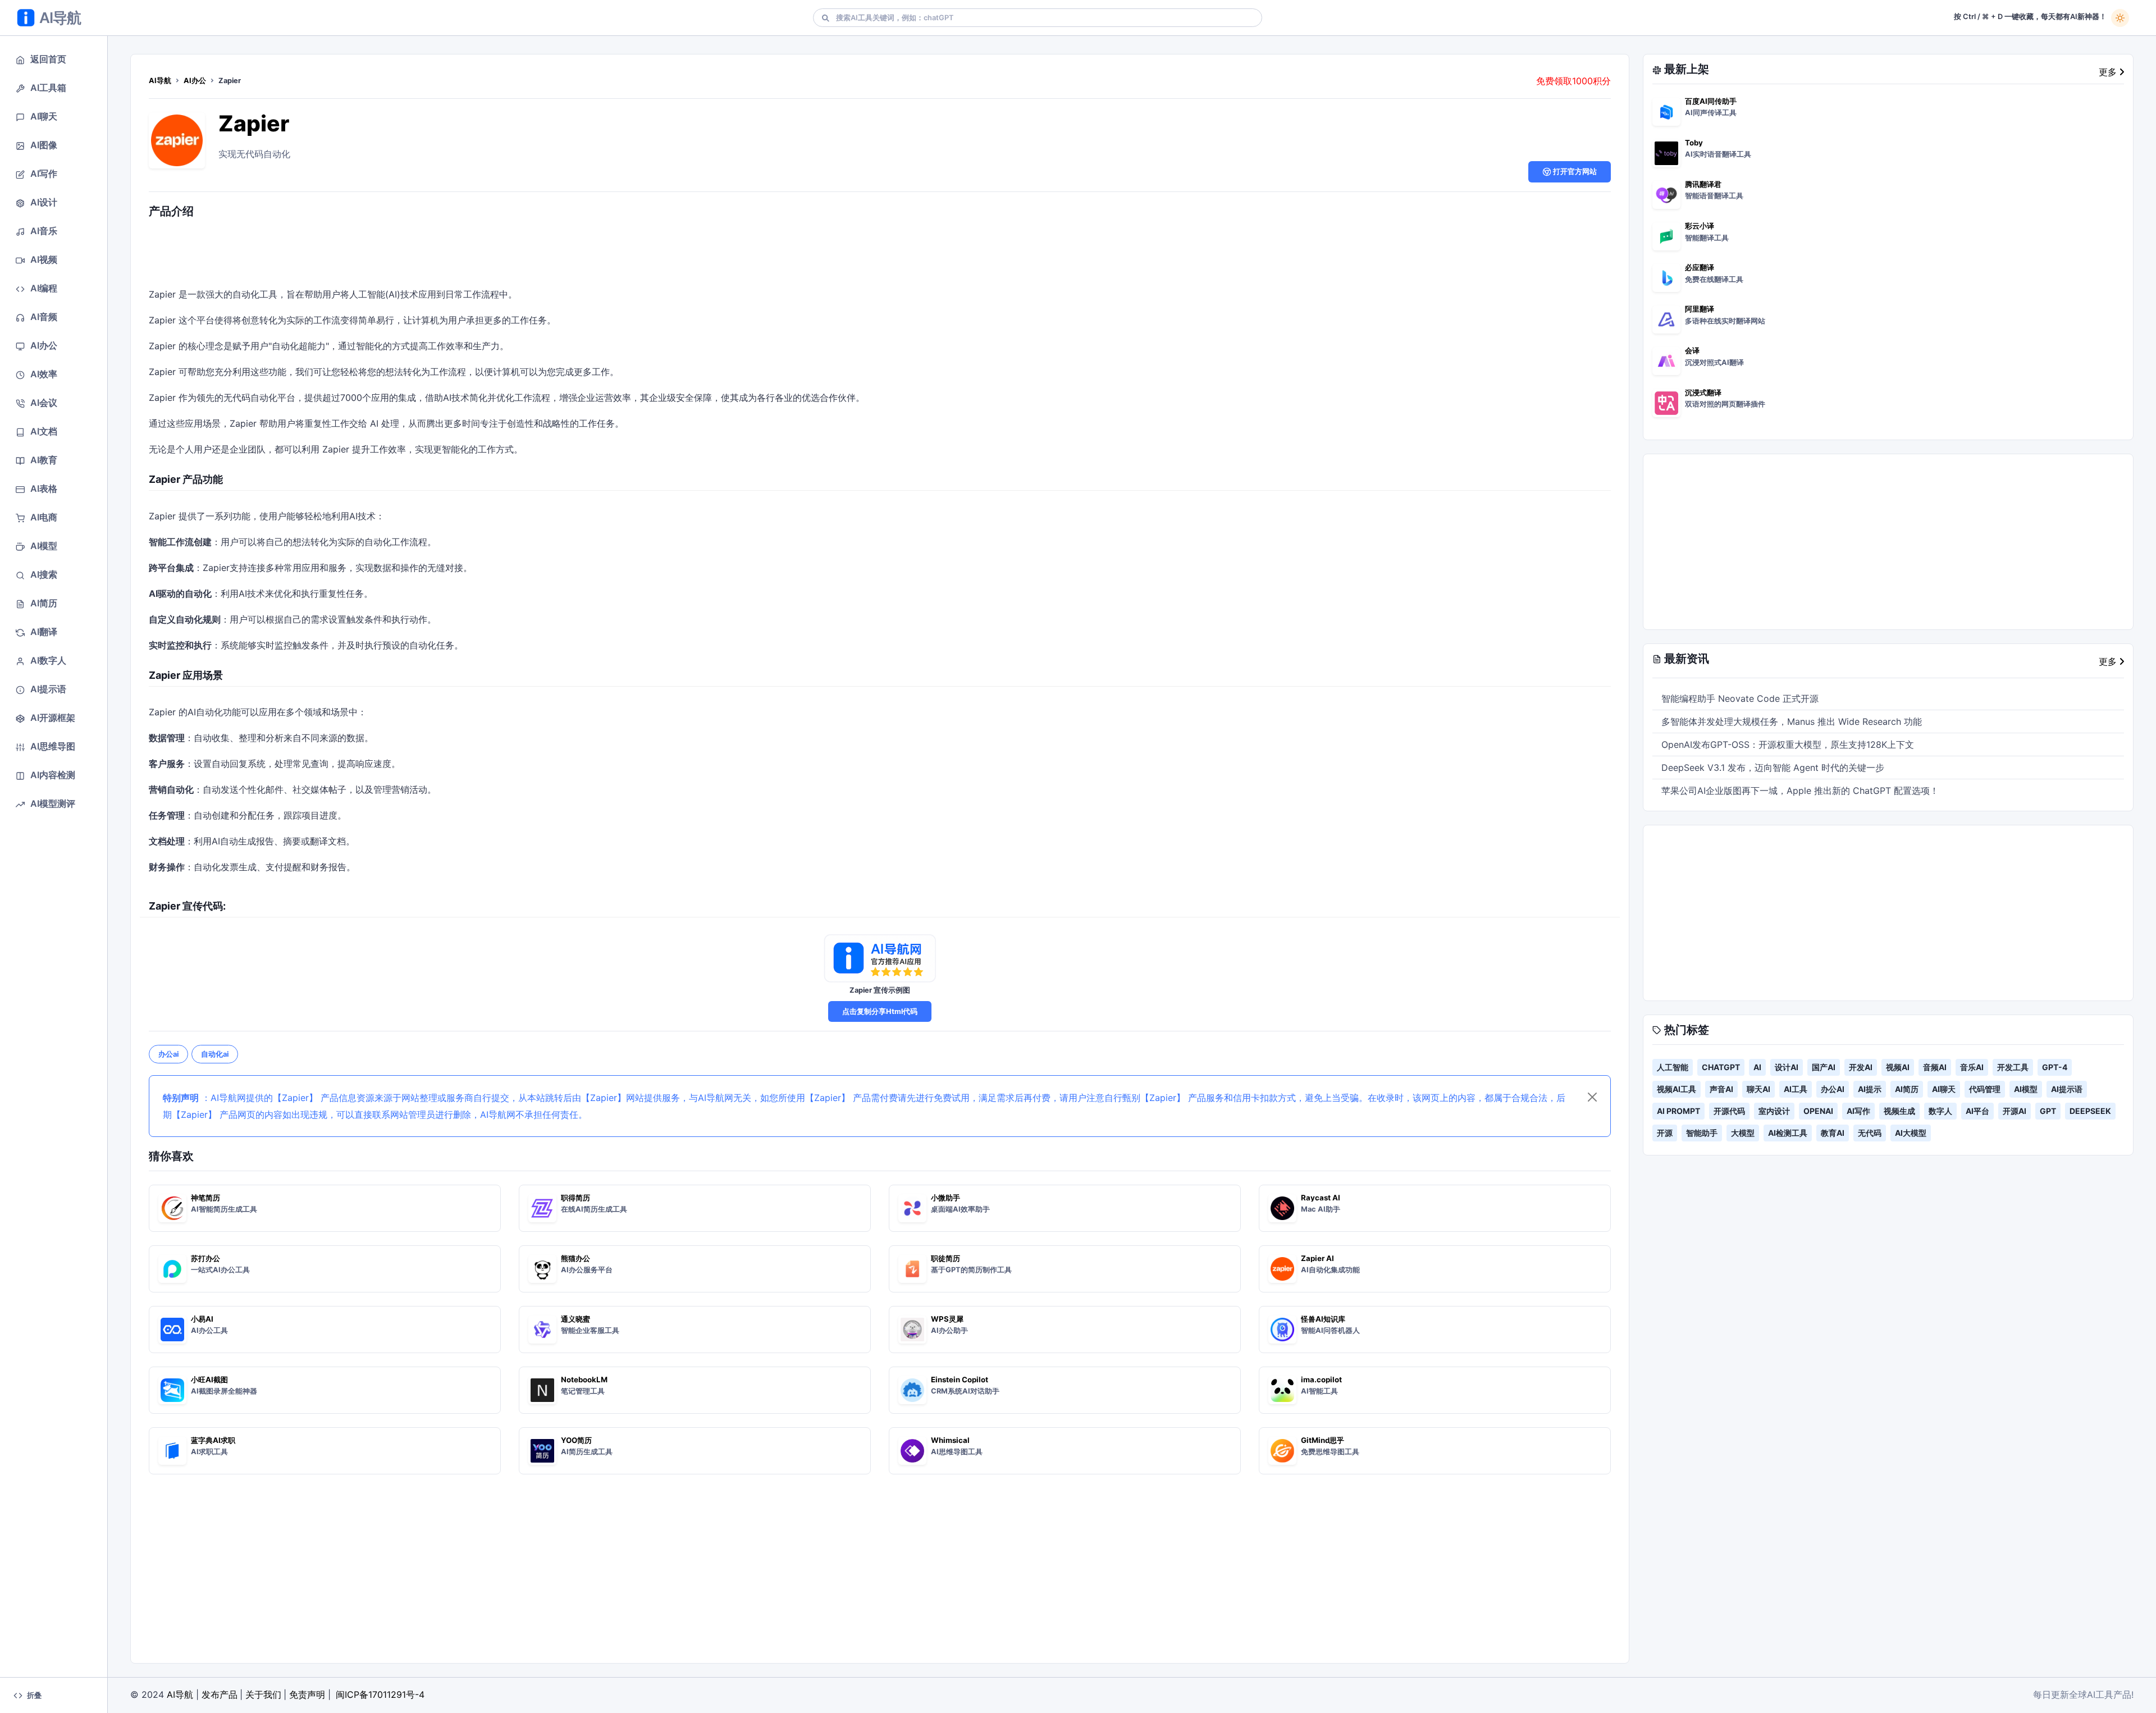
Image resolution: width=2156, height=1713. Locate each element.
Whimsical (950, 1440)
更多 (2109, 72)
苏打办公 (205, 1258)
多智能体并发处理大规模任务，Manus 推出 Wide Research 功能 (1792, 721)
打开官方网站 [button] (1574, 172)
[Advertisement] (880, 255)
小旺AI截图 (209, 1379)
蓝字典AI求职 (213, 1440)
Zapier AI (1317, 1258)
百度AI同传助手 (1711, 101)
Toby (1694, 143)
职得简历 (575, 1198)
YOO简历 (576, 1440)
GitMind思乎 (1323, 1440)
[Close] (1592, 1097)
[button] (54, 59)
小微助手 (945, 1198)
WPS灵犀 (947, 1319)
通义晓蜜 (575, 1319)
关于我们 (263, 1694)
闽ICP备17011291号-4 (380, 1694)
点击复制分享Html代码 (880, 1011)
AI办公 (195, 81)
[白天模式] (2120, 18)
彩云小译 (1700, 226)
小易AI (202, 1319)
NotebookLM (584, 1379)
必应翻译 (1700, 267)
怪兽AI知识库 (1323, 1319)
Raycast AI (1321, 1198)
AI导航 (160, 81)
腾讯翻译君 (1703, 184)
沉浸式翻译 (1703, 392)
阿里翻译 (1700, 309)
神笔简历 (205, 1198)
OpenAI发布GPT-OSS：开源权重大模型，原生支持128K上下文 (1788, 744)
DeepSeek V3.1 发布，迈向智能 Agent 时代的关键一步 (1773, 768)
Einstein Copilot (960, 1379)
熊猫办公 (575, 1258)
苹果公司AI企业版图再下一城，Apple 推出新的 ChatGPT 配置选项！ (1800, 791)
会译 (1692, 350)
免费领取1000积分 (1573, 81)
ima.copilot (1321, 1379)
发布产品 (220, 1694)
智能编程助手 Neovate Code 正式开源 (1740, 698)
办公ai (168, 1054)
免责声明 (307, 1694)
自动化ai (215, 1054)
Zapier (254, 123)
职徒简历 (945, 1258)
